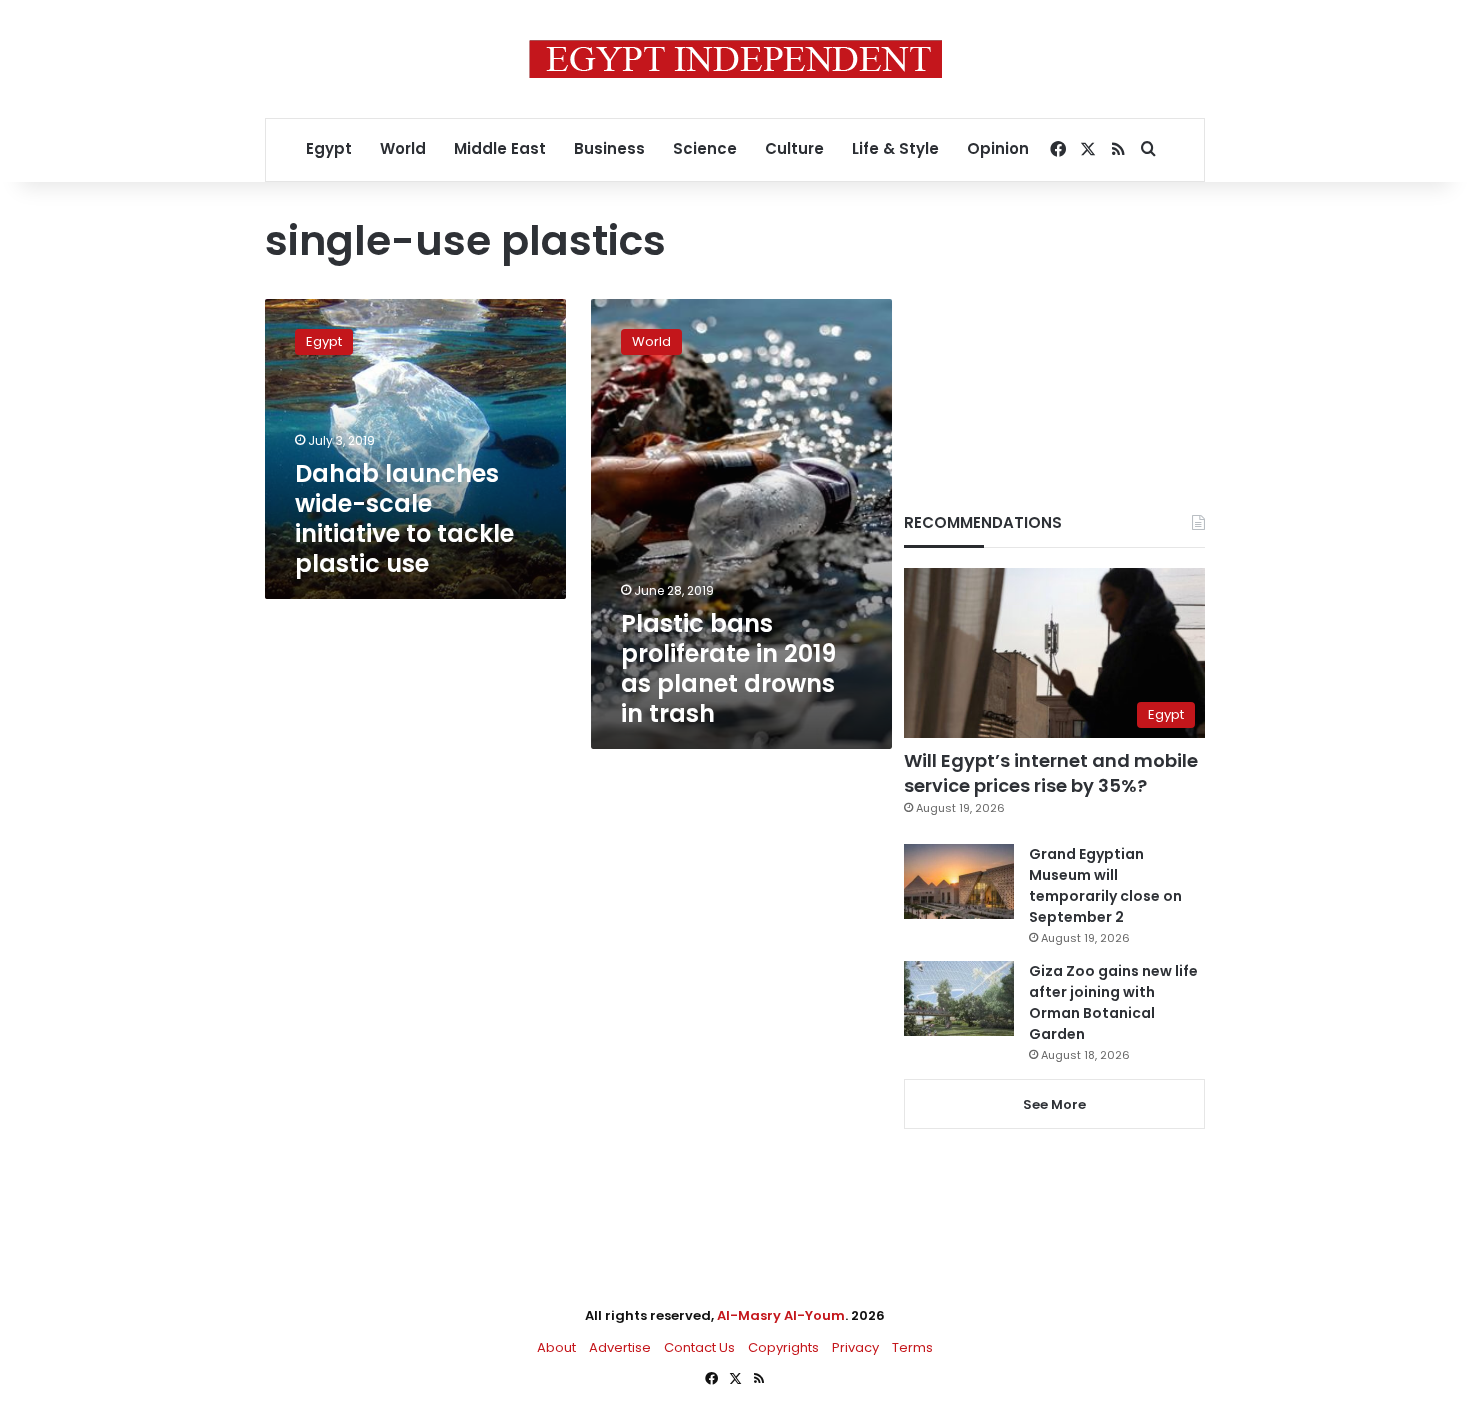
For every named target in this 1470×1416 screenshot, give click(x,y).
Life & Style (895, 148)
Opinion (998, 148)
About (556, 1347)
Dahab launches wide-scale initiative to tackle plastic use (404, 518)
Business (609, 148)
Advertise (620, 1347)
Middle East (500, 148)
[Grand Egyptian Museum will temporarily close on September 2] (959, 881)
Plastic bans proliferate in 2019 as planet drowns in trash (728, 668)
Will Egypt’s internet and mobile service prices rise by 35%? (1051, 773)
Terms (912, 1347)
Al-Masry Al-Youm (781, 1315)
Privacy (855, 1347)
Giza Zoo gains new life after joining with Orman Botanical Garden (1113, 1002)
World (403, 148)
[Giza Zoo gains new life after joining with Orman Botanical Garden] (959, 998)
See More (1054, 1104)
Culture (794, 148)
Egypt (329, 148)
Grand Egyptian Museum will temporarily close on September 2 (1105, 885)
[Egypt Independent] (735, 59)
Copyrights (783, 1347)
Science (705, 148)
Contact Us (699, 1347)
